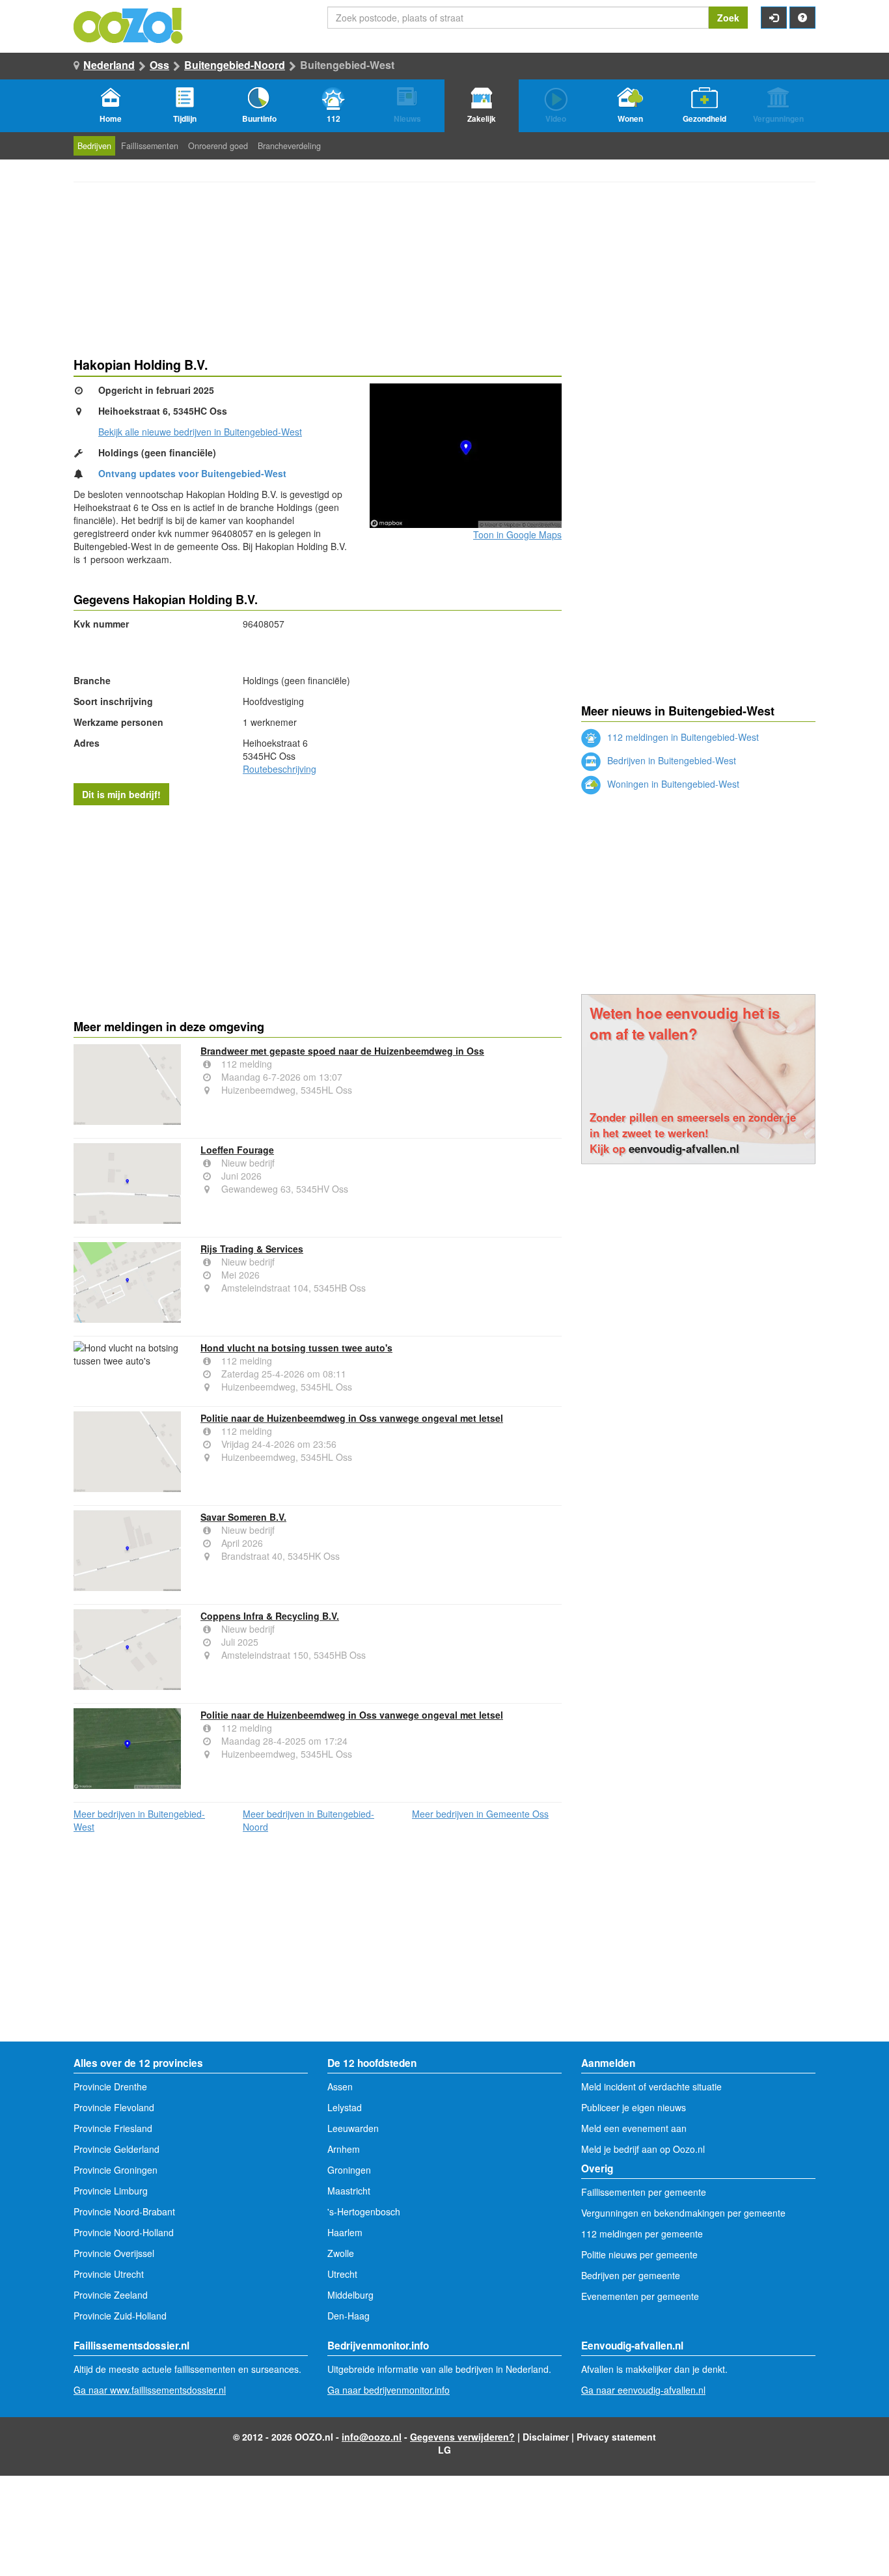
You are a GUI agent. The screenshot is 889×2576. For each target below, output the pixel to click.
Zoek (728, 18)
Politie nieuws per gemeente (639, 2254)
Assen (340, 2086)
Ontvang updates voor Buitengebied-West (192, 473)
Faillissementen (150, 146)
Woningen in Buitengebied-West (672, 784)
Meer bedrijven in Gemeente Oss (480, 1814)
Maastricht (349, 2191)
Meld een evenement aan (634, 2128)
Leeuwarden (353, 2128)
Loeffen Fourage (237, 1150)
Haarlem (345, 2232)
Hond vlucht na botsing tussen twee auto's (296, 1348)
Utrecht (342, 2274)
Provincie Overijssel (114, 2253)
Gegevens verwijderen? (462, 2437)
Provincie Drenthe (110, 2086)
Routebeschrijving (280, 769)
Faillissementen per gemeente (644, 2192)
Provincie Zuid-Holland (120, 2316)
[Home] (129, 24)
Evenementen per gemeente (640, 2296)
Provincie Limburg (111, 2191)
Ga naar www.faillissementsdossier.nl (150, 2390)
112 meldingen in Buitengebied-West (682, 737)
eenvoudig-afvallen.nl (684, 1148)
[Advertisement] (318, 909)
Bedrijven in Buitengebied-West (670, 760)
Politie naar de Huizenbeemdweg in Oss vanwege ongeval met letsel (352, 1418)
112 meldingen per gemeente (642, 2234)
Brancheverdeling (289, 146)
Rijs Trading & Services (252, 1249)
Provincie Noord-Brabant (124, 2211)
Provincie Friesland (113, 2128)
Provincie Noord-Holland (124, 2232)
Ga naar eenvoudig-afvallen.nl (643, 2390)
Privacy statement (616, 2437)
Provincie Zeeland (111, 2295)
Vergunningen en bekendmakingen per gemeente (683, 2213)
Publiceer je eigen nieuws (634, 2107)
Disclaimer (546, 2437)
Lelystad (345, 2107)
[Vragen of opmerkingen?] (802, 18)
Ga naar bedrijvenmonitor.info (389, 2390)
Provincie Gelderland (116, 2149)
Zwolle (341, 2253)
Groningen (349, 2170)
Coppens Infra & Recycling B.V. (270, 1616)
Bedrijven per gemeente (631, 2275)
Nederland (109, 65)
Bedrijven (94, 146)
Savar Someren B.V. (243, 1517)
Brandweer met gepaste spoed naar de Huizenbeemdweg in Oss (342, 1051)
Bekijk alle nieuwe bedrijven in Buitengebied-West (200, 432)
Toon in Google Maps (517, 534)
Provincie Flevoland (114, 2107)
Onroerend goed (218, 146)
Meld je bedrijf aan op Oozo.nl (643, 2149)
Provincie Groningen (116, 2170)
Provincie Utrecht (109, 2274)
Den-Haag (349, 2316)
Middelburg (350, 2295)
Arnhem (344, 2149)
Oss (159, 65)
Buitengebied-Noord (235, 65)
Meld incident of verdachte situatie (651, 2086)
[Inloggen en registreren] (774, 18)
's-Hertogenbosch (364, 2211)
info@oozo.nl (372, 2437)
